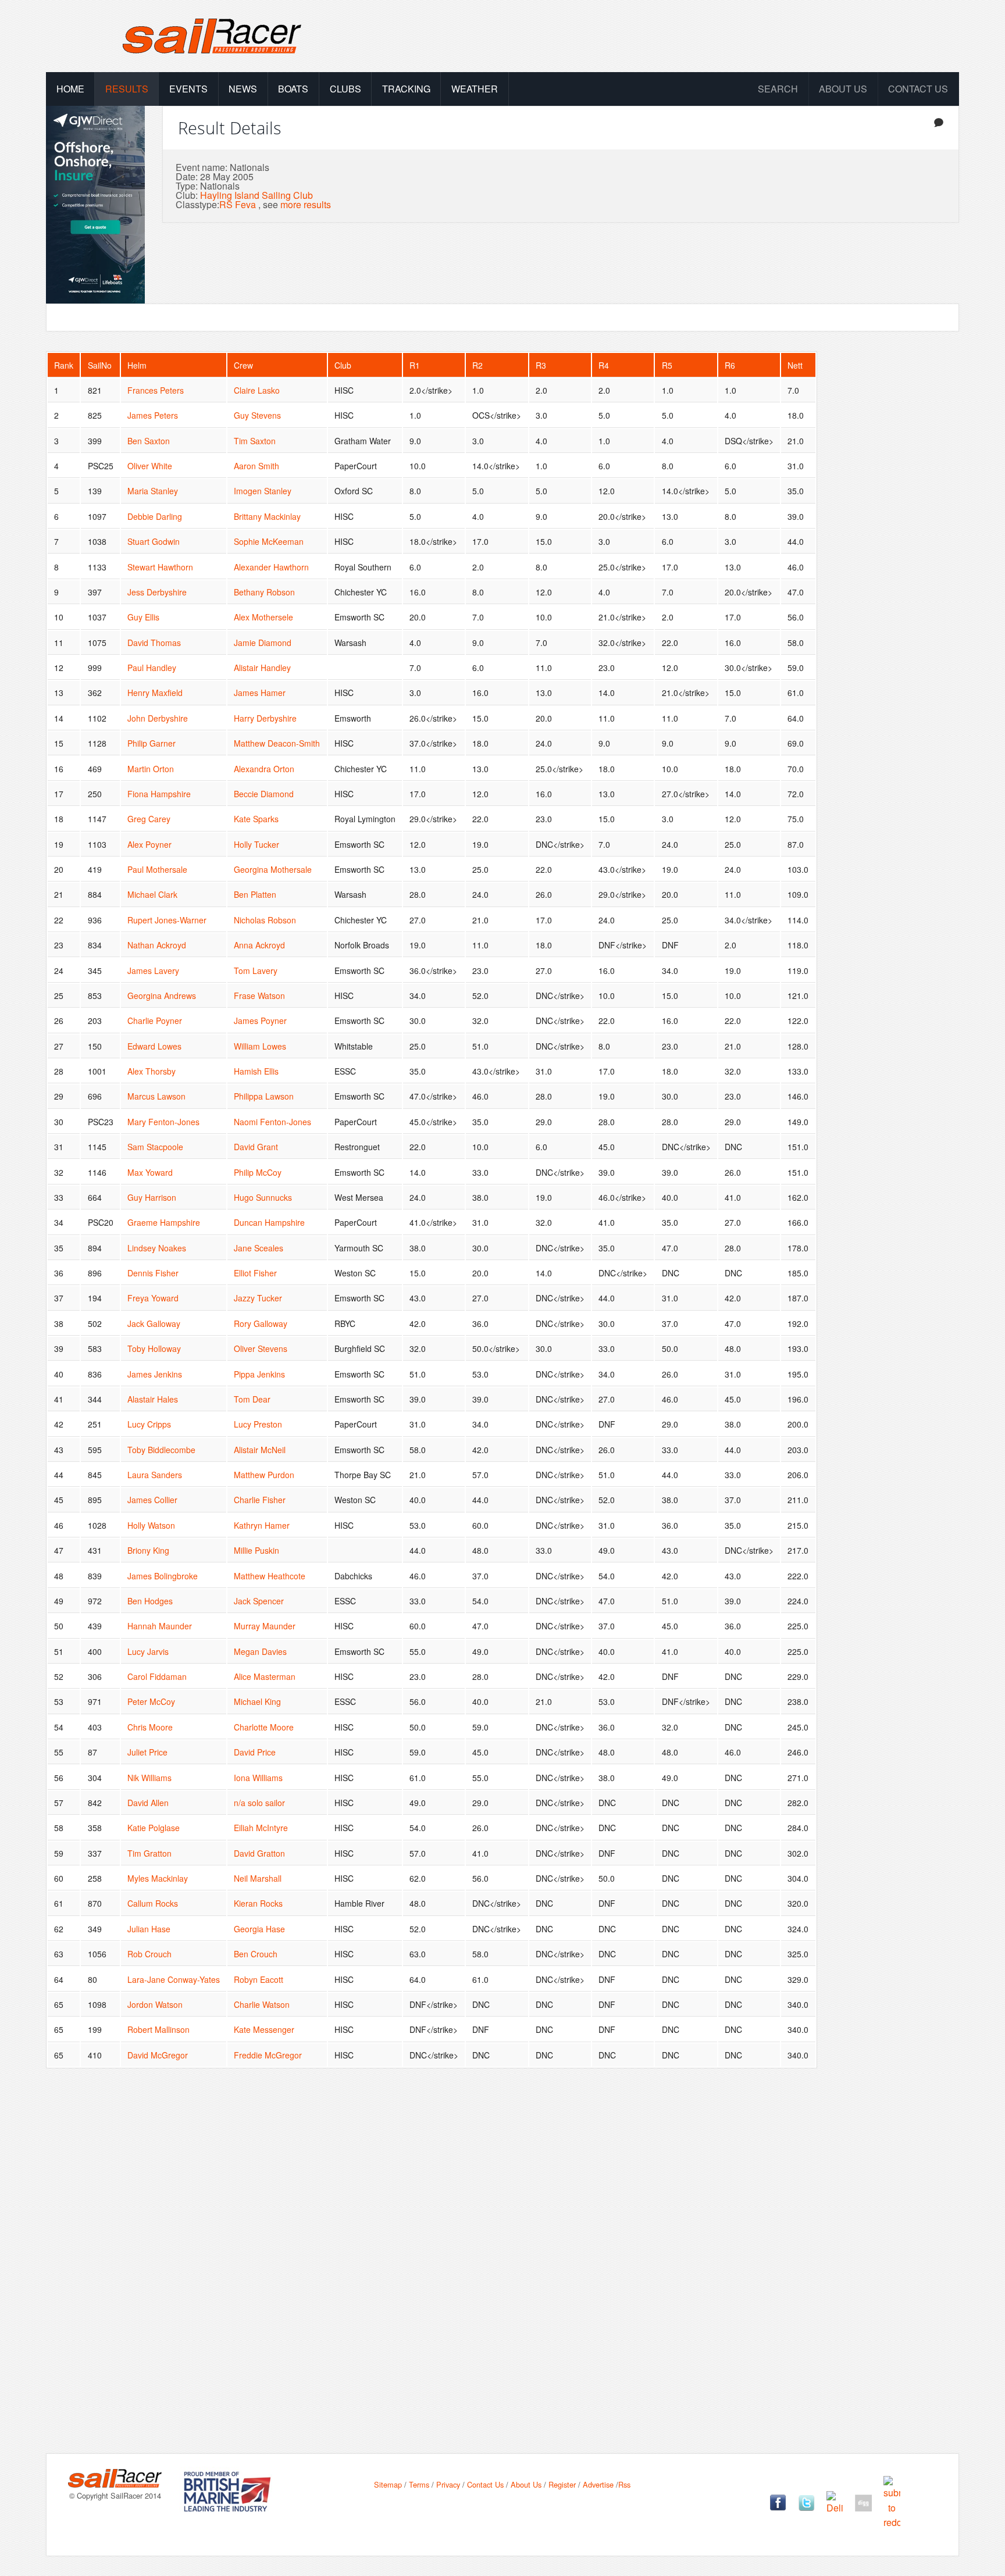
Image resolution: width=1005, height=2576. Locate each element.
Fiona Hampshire (159, 794)
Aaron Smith (256, 466)
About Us (526, 2484)
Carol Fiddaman (157, 1676)
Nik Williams (149, 1778)
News (243, 89)
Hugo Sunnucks (263, 1197)
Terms (419, 2484)
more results (306, 204)
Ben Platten (255, 894)
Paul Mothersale (157, 869)
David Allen (148, 1803)
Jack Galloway (154, 1323)
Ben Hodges (150, 1601)
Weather (475, 89)
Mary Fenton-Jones (163, 1122)
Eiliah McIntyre (261, 1828)
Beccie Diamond (264, 794)
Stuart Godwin (154, 541)
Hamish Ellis (256, 1071)
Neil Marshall (258, 1878)
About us (843, 89)
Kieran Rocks (258, 1903)
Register (562, 2484)
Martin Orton (151, 769)
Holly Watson (151, 1525)
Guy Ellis (143, 617)
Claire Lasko (257, 390)
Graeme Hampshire (164, 1222)
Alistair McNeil (260, 1450)
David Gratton (259, 1853)
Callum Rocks (153, 1903)
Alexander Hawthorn (271, 567)
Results (127, 89)
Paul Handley (152, 668)
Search (778, 89)
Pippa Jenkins (259, 1374)
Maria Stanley (153, 491)
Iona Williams (258, 1778)
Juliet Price (147, 1752)
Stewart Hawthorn (160, 567)
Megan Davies (260, 1651)
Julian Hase (149, 1929)
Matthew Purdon (264, 1475)
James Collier (152, 1500)
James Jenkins (155, 1374)
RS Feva (238, 204)
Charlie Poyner (155, 1021)
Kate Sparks (256, 819)
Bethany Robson (264, 592)
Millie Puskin (256, 1550)
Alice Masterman (265, 1676)
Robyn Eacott (259, 1979)
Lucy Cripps (149, 1424)
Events (188, 89)
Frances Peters (156, 390)
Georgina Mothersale (273, 869)
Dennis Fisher (153, 1273)
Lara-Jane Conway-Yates (174, 1979)
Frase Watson (259, 996)
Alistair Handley (262, 668)
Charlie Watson (262, 2004)
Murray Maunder (265, 1626)
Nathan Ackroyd (157, 945)
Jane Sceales (259, 1248)
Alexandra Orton (264, 769)
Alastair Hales (153, 1399)
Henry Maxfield (155, 693)
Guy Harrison (152, 1197)
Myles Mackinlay (158, 1878)
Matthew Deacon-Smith (277, 743)
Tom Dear (252, 1399)
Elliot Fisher (255, 1273)
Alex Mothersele (263, 617)
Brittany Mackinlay (267, 516)
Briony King (148, 1550)
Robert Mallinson (158, 2029)
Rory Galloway (261, 1323)
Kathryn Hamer (262, 1525)
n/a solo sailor (259, 1803)
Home (70, 89)
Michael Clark (152, 894)
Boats (293, 89)
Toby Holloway (154, 1348)
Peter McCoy (151, 1701)
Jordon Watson (155, 2004)
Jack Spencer (259, 1601)
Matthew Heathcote (270, 1576)
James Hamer (260, 693)
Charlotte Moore (264, 1727)
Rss (624, 2484)
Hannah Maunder (160, 1626)
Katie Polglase (154, 1828)
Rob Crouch (149, 1954)
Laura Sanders (155, 1475)
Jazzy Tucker (258, 1298)
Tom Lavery (256, 971)
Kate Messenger (264, 2029)
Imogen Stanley (263, 491)
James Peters (153, 415)
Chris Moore (150, 1727)
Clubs (345, 89)
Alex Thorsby (152, 1071)
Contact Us (918, 89)
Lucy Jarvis (148, 1651)
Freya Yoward (153, 1298)
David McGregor (158, 2055)
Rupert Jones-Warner (167, 920)
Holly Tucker (256, 844)
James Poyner (260, 1021)
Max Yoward (150, 1172)
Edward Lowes (154, 1046)
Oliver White (150, 466)
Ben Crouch (256, 1954)
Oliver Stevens (261, 1348)
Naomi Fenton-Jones (272, 1122)
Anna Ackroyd (259, 945)
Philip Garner (152, 743)
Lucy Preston (258, 1424)
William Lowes (260, 1046)
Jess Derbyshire (157, 592)
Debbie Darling (155, 516)
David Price (255, 1752)
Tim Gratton (149, 1853)
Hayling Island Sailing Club (256, 195)
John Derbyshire (158, 718)
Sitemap (388, 2484)
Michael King (257, 1701)
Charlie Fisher (260, 1500)
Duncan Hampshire (269, 1222)
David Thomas (154, 643)
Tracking (406, 89)
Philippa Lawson (264, 1096)
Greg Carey (149, 819)
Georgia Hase (259, 1929)
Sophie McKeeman (269, 541)
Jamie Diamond (263, 643)
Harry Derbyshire (265, 718)
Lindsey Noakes (157, 1248)
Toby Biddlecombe (161, 1450)
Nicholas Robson (265, 920)
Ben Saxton (149, 441)
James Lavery (153, 971)
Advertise (598, 2484)
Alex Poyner (149, 844)
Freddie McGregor (268, 2055)
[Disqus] (502, 2270)
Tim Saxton (255, 441)
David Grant (256, 1147)
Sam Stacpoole (155, 1147)
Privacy (448, 2484)
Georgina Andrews (162, 996)
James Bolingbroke (163, 1576)
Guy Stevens (257, 415)
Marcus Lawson (156, 1096)
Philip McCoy (258, 1172)
